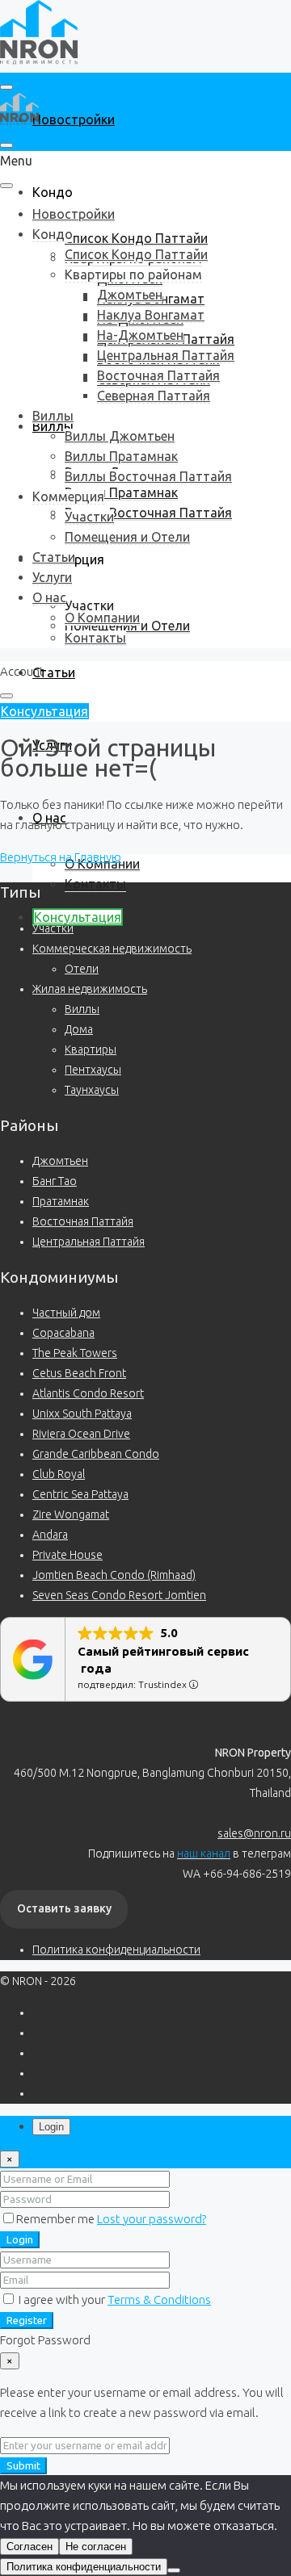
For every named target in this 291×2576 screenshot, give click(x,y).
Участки (89, 605)
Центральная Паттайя (166, 355)
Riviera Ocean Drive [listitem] (81, 1434)
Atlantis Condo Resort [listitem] (88, 1393)
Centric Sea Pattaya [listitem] (80, 1494)
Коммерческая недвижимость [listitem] (112, 949)
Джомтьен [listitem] (60, 1161)
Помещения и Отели (127, 537)
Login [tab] (51, 2127)
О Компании (102, 864)
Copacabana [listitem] (63, 1333)
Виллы (53, 416)
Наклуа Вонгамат (151, 315)
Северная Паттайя (154, 396)
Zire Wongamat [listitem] (71, 1514)
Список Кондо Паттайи (136, 238)
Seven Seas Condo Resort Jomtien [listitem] (119, 1595)
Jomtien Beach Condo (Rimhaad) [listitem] (114, 1575)
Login (20, 2240)
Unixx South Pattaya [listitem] (82, 1414)
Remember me (57, 2219)
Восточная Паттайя (158, 375)
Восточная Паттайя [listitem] (83, 1221)
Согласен (30, 2547)
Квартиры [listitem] (91, 1049)
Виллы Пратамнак (121, 492)
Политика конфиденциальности (116, 1950)
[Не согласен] (174, 2570)
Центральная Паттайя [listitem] (89, 1242)
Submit (23, 2466)
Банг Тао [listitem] (55, 1181)
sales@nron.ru (254, 1833)
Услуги (52, 577)
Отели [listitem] (82, 969)
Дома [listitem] (79, 1029)
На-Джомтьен (140, 335)
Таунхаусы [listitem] (92, 1090)
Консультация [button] (44, 711)
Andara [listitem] (50, 1535)
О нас (49, 597)
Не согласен (96, 2547)
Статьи (54, 672)
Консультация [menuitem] (78, 917)
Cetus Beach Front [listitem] (79, 1373)
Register (27, 2320)
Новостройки (74, 119)
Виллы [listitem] (82, 1009)
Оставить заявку (64, 1908)
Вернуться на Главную (61, 857)
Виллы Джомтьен (120, 436)
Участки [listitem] (53, 928)
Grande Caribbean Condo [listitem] (96, 1454)
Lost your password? (152, 2219)
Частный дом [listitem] (66, 1313)
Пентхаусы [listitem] (93, 1070)
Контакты (95, 884)
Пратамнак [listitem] (61, 1201)
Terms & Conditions (159, 2300)
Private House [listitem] (67, 1555)
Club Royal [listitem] (59, 1474)
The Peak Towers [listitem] (75, 1353)
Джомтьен (130, 295)
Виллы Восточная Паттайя (148, 513)
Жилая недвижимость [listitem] (90, 989)
